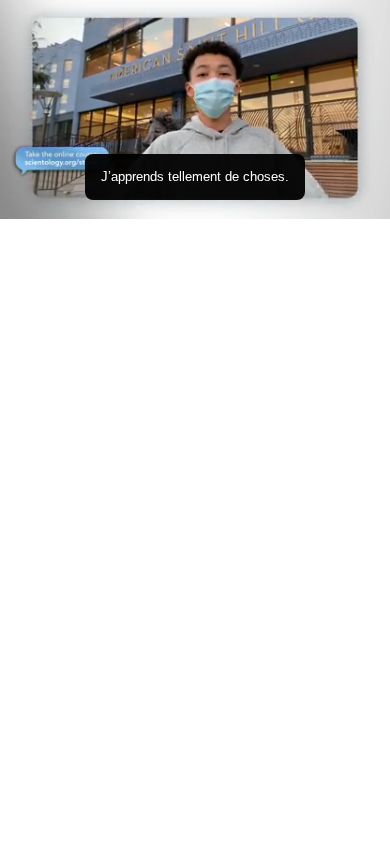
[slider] (195, 176)
